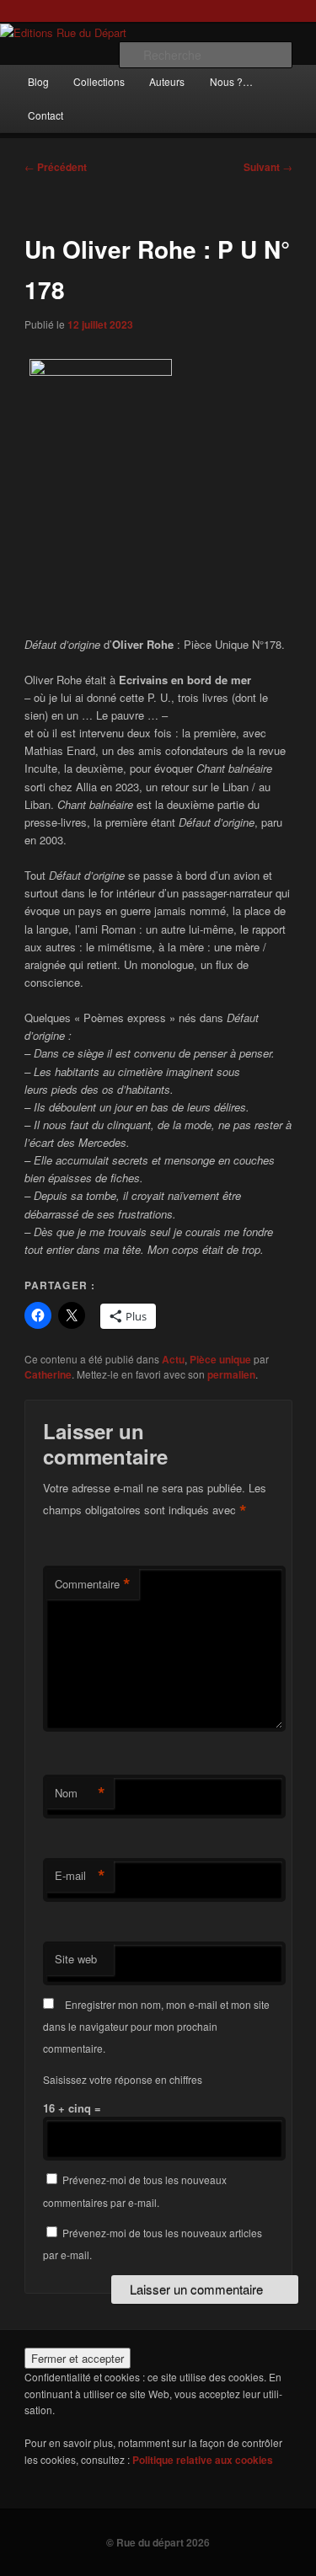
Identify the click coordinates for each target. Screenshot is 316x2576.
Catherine (48, 1374)
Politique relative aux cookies (203, 2460)
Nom (80, 1793)
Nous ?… (231, 81)
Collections (99, 81)
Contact (46, 115)
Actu (173, 1359)
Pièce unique (220, 1359)
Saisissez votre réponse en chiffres (123, 2079)
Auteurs (167, 81)
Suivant (268, 167)
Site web (76, 1959)
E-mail (80, 1876)
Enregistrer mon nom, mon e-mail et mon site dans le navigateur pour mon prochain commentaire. (156, 2027)
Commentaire (93, 1584)
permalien (231, 1374)
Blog (38, 81)
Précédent (56, 167)
